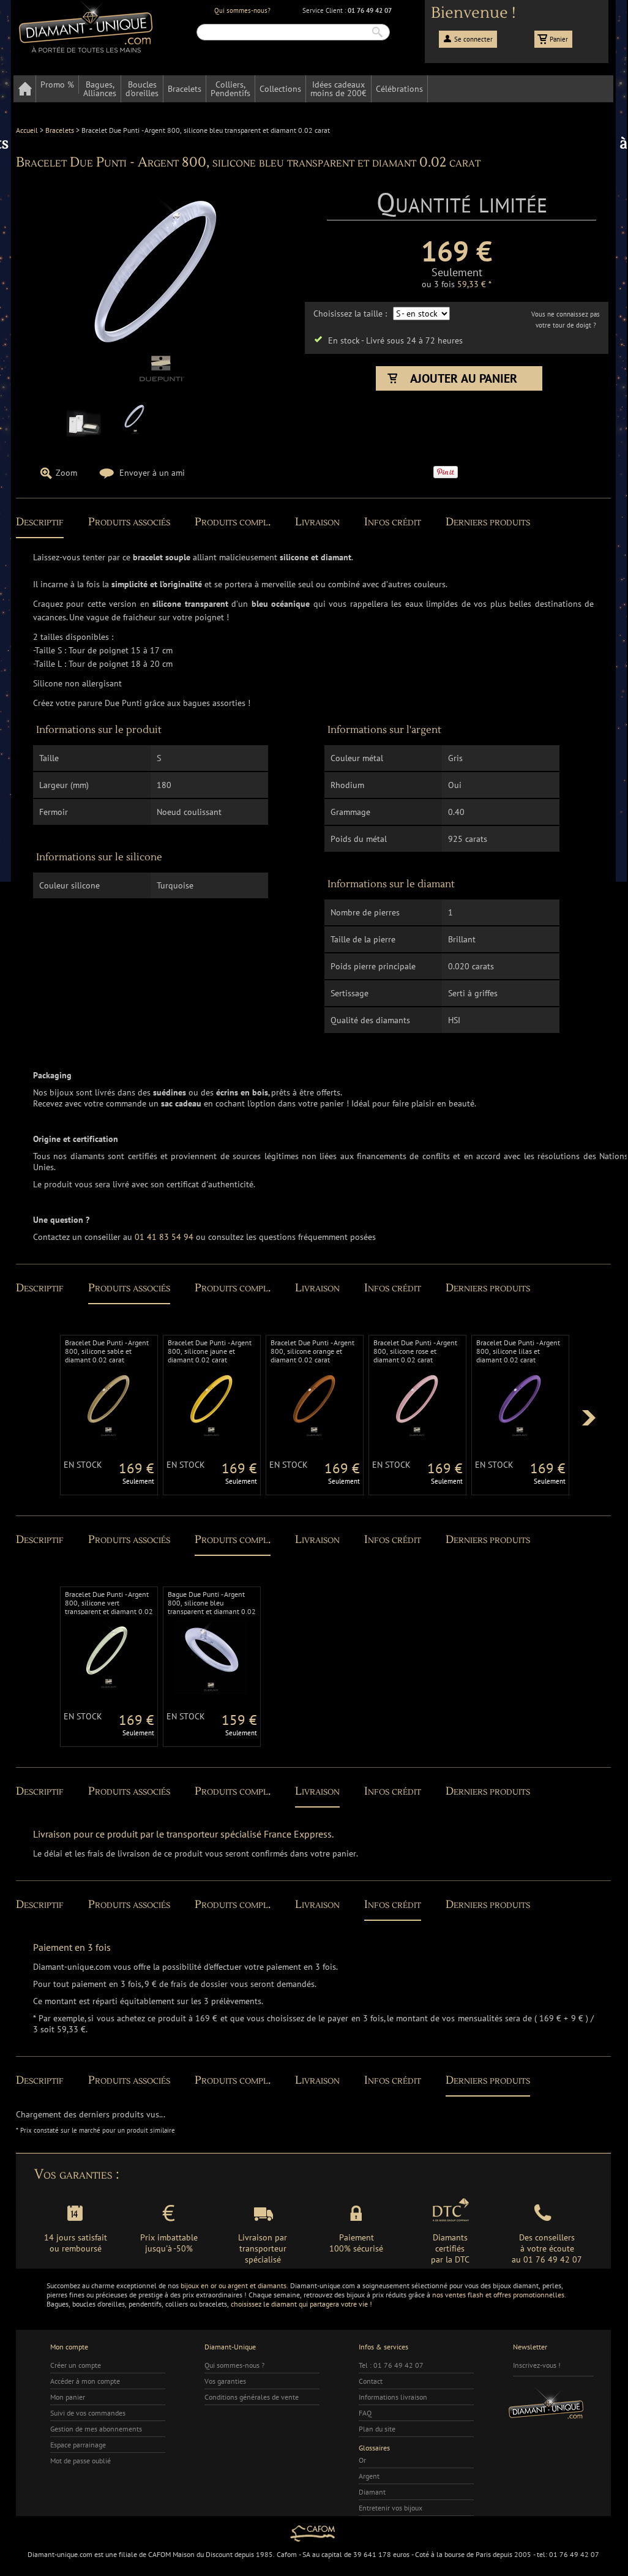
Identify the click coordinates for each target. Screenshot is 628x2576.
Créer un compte (76, 2365)
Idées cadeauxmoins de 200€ (338, 89)
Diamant (372, 2492)
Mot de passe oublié (80, 2461)
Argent (369, 2476)
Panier (559, 39)
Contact (371, 2381)
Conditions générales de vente (252, 2397)
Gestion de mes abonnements (96, 2429)
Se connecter (473, 39)
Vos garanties (225, 2381)
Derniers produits (488, 522)
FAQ (365, 2413)
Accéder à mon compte (85, 2381)
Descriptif (40, 522)
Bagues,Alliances (100, 89)
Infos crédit (393, 522)
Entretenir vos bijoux (391, 2508)
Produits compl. (233, 522)
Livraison (317, 522)
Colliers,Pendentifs (230, 89)
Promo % (57, 84)
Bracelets (185, 89)
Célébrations (399, 89)
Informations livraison (393, 2397)
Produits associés (129, 522)
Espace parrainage (78, 2445)
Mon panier (68, 2397)
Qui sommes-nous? (242, 10)
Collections (280, 89)
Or (362, 2460)
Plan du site (377, 2429)
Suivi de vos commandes (88, 2413)
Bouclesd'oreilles (142, 89)
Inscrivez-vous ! (537, 2365)
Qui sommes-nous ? (234, 2365)
